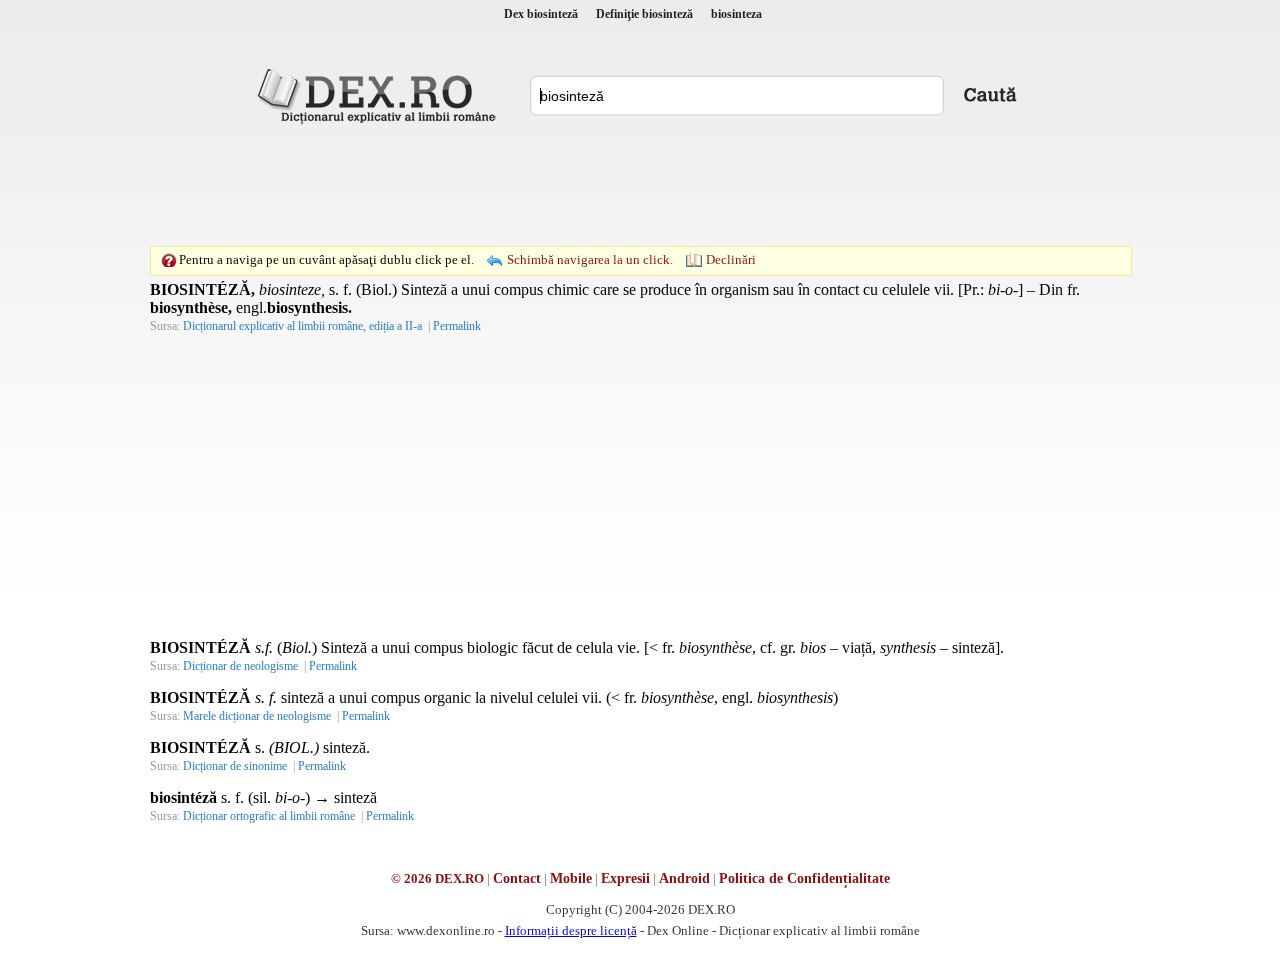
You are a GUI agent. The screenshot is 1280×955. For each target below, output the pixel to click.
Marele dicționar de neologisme (257, 716)
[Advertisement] (640, 185)
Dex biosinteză (541, 14)
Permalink (457, 326)
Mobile (571, 878)
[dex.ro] (380, 95)
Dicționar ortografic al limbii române (269, 816)
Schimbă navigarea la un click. (590, 259)
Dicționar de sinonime (235, 766)
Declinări (731, 259)
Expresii (625, 878)
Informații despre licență (571, 930)
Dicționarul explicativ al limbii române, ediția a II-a (302, 326)
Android (684, 878)
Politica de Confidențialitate (804, 878)
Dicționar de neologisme (240, 666)
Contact (517, 878)
